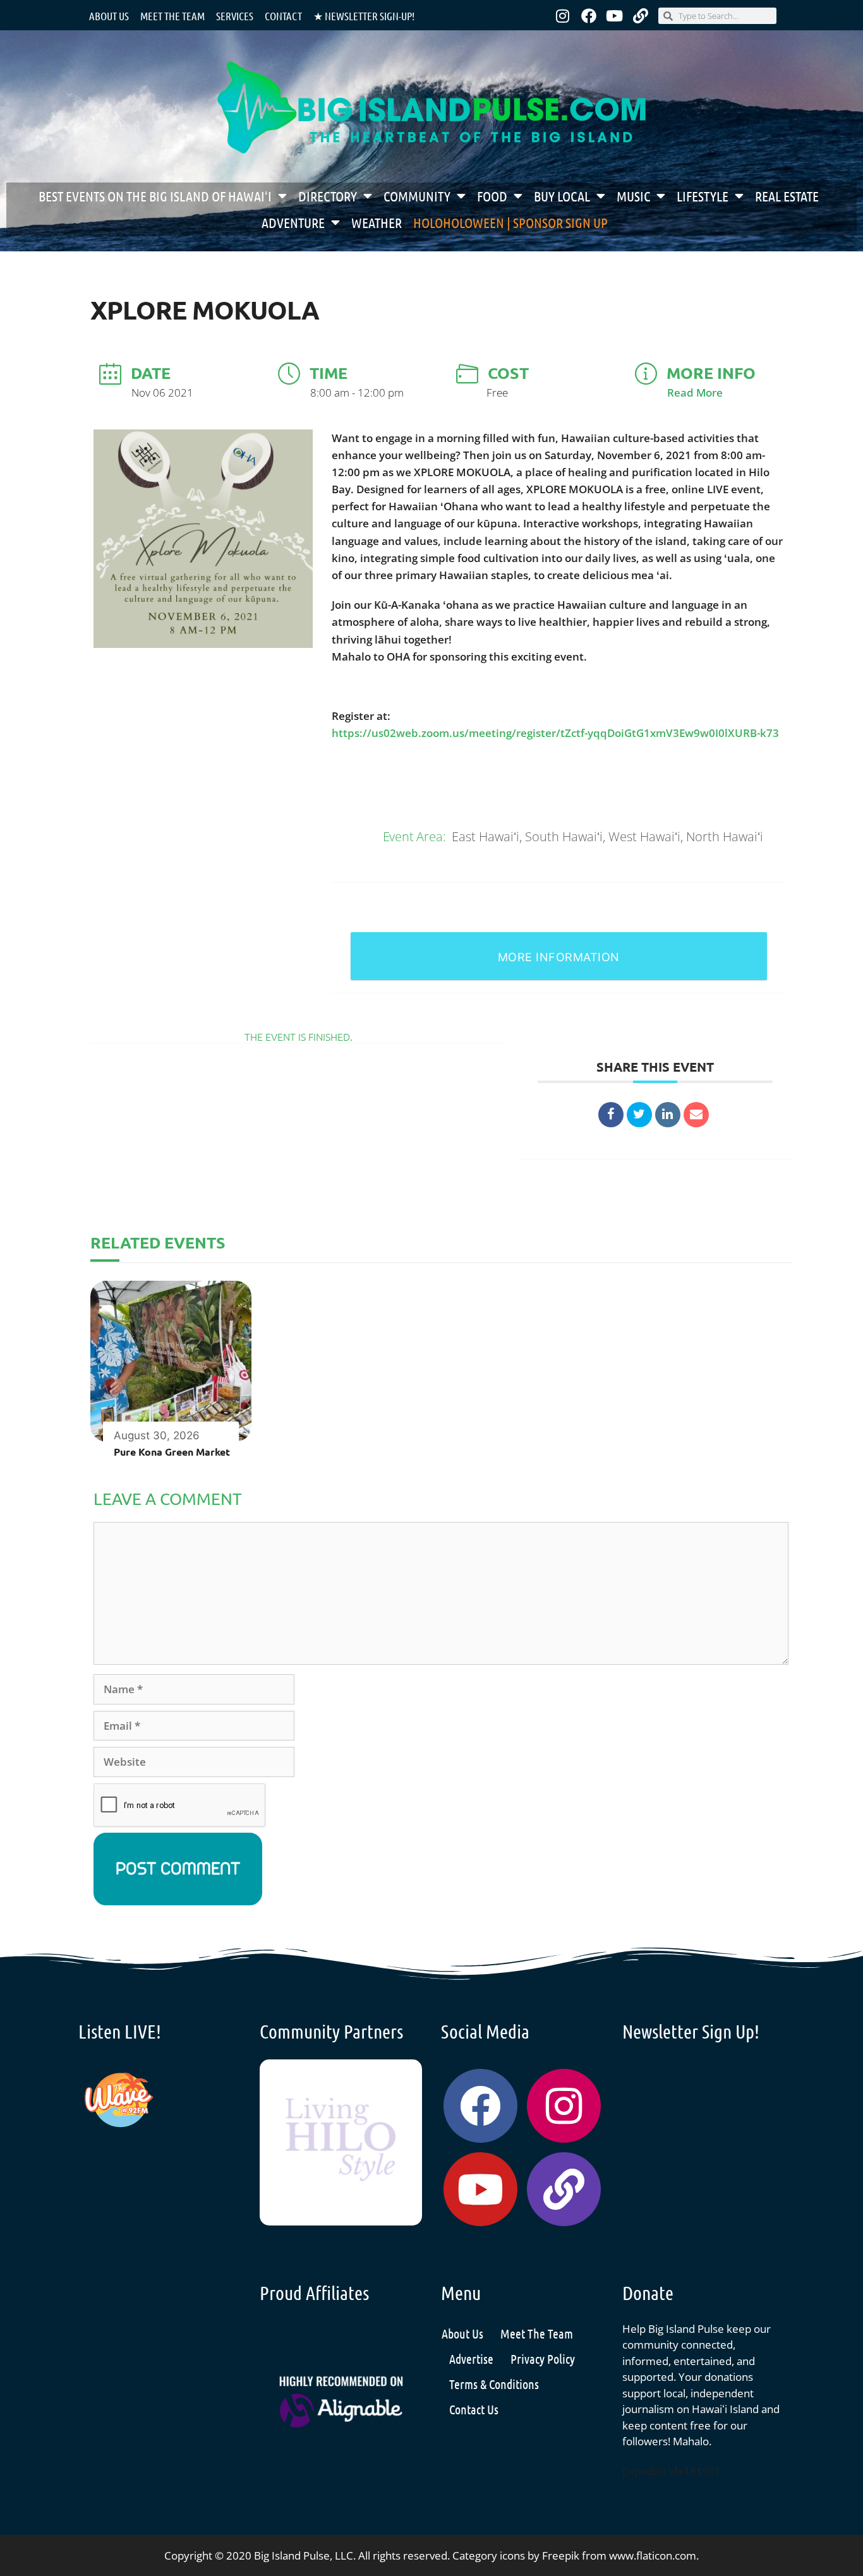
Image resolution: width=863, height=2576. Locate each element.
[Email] (696, 1115)
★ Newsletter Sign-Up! (364, 16)
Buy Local (562, 196)
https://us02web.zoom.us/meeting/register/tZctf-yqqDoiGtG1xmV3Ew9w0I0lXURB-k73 (555, 733)
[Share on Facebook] (611, 1115)
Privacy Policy (543, 2359)
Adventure (293, 222)
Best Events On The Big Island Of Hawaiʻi (155, 196)
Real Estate (787, 196)
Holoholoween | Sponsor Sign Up (510, 222)
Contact (283, 16)
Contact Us (474, 2409)
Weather (377, 222)
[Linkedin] (668, 1115)
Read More (695, 392)
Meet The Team (537, 2333)
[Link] (641, 16)
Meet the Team (172, 16)
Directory (328, 196)
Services (235, 16)
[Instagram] (563, 16)
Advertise (471, 2359)
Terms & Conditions (494, 2384)
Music (633, 196)
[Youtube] (615, 16)
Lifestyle (703, 196)
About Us (109, 16)
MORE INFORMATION (559, 957)
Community (417, 196)
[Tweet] (639, 1115)
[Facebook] (589, 16)
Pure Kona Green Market (172, 1452)
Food (492, 196)
